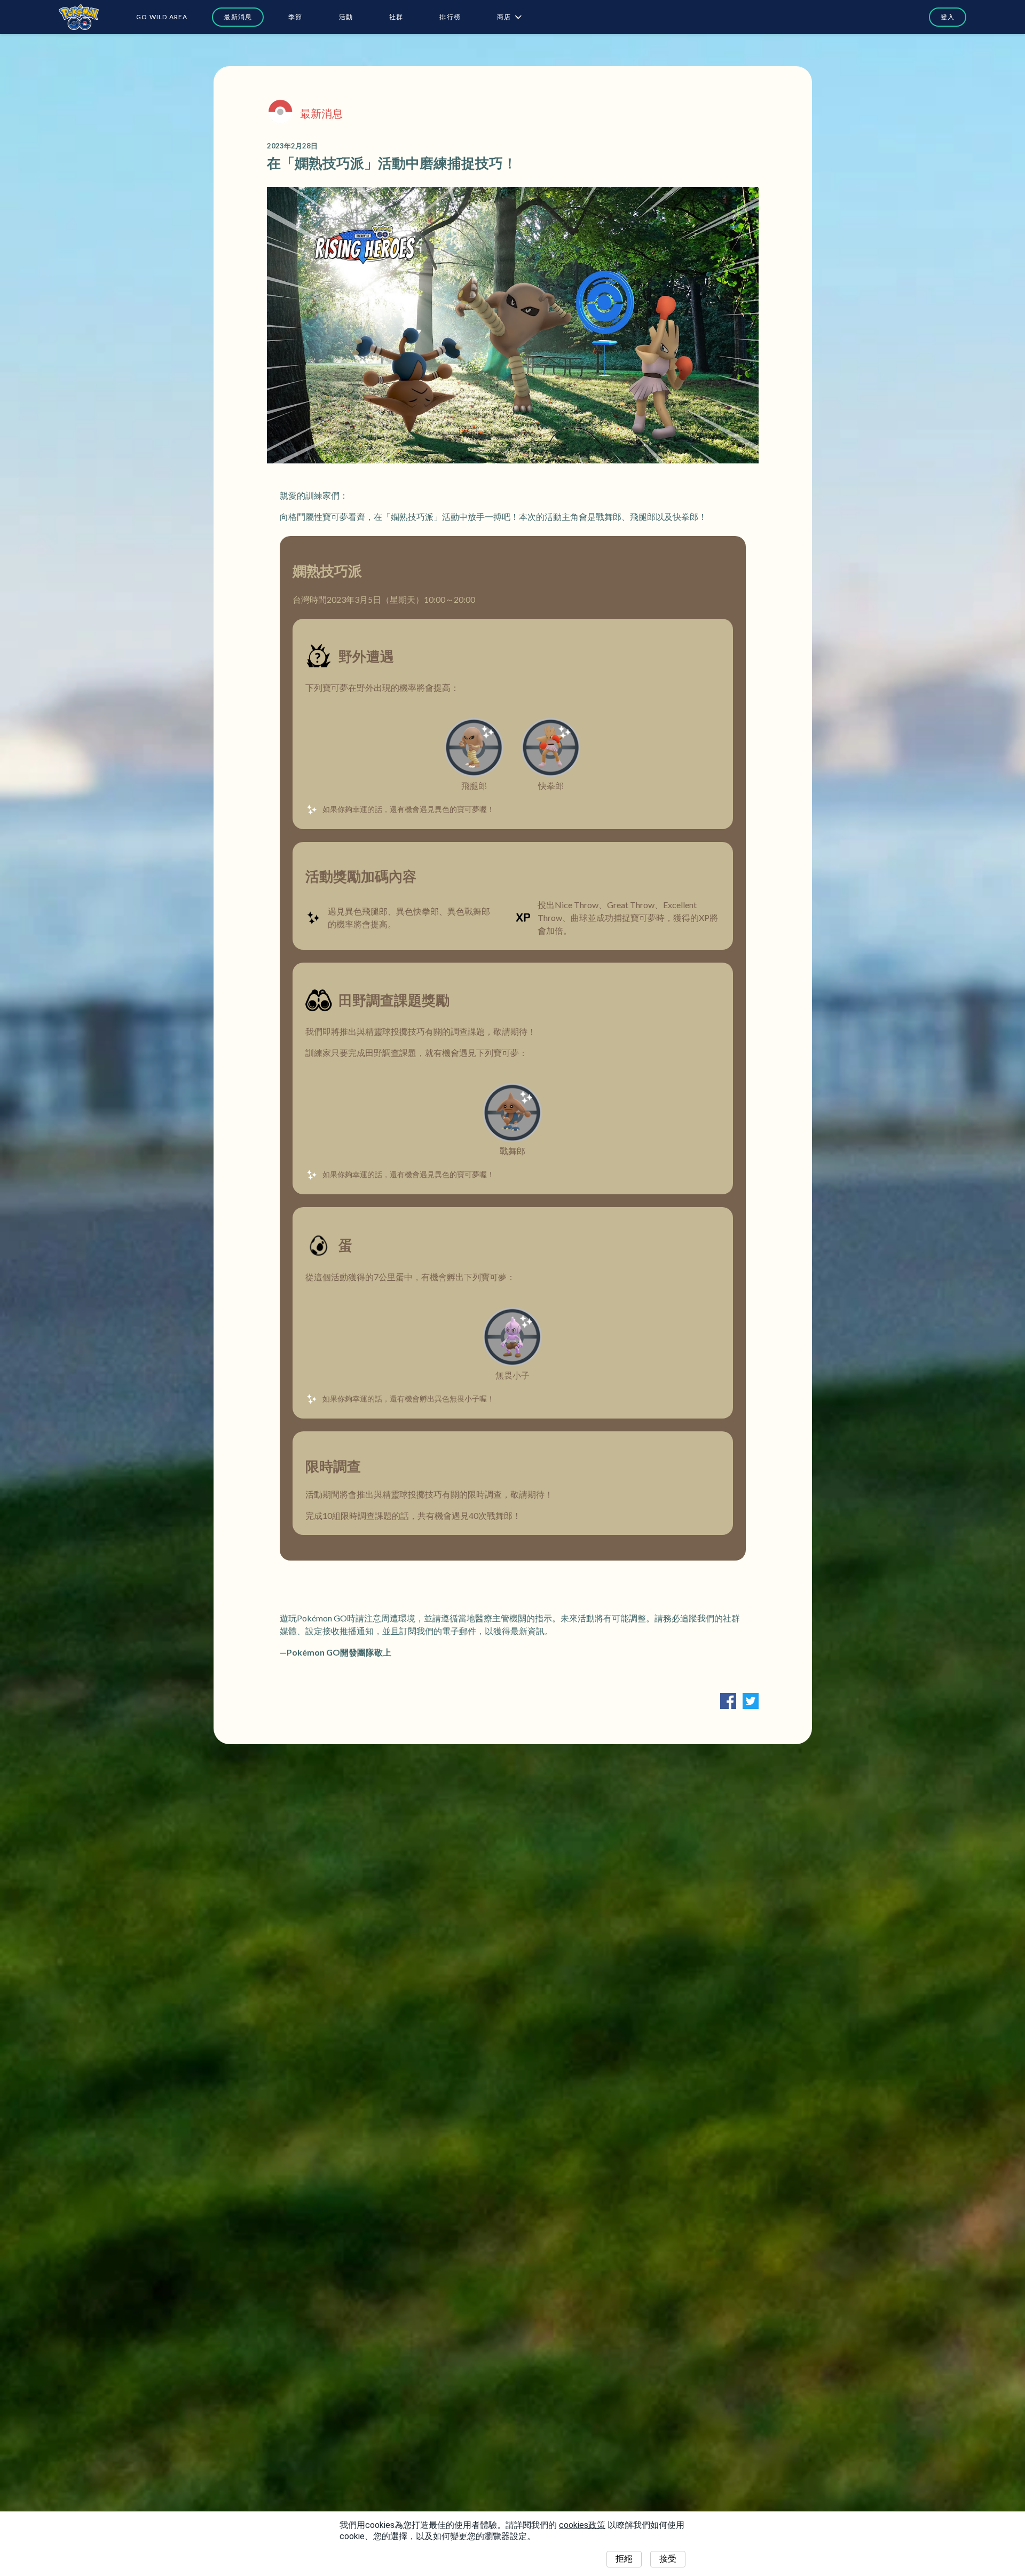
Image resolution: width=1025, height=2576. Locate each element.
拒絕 (624, 2559)
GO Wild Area (162, 17)
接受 (668, 2559)
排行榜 (450, 17)
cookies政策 (582, 2525)
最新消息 (238, 17)
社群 (396, 17)
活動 (346, 17)
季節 (295, 17)
